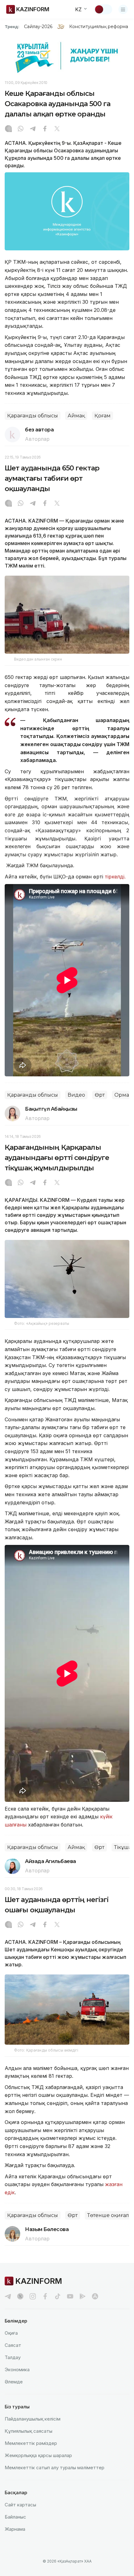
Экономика (17, 2370)
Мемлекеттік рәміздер (31, 2443)
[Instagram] (8, 129)
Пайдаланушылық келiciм (33, 2419)
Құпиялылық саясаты (29, 2431)
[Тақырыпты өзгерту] (103, 9)
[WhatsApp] (21, 129)
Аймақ (76, 416)
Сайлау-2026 (38, 27)
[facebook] (45, 2296)
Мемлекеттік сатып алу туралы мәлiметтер (55, 2468)
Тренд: (12, 27)
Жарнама (15, 2529)
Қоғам (103, 416)
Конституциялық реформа (99, 27)
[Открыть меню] (123, 9)
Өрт (100, 1095)
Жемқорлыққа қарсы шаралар (38, 2455)
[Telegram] (33, 129)
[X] (57, 129)
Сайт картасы (20, 2505)
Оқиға (11, 2333)
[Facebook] (45, 129)
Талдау (13, 2357)
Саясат (13, 2345)
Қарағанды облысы (33, 416)
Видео (76, 1095)
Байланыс (15, 2517)
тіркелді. (115, 877)
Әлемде (14, 2382)
